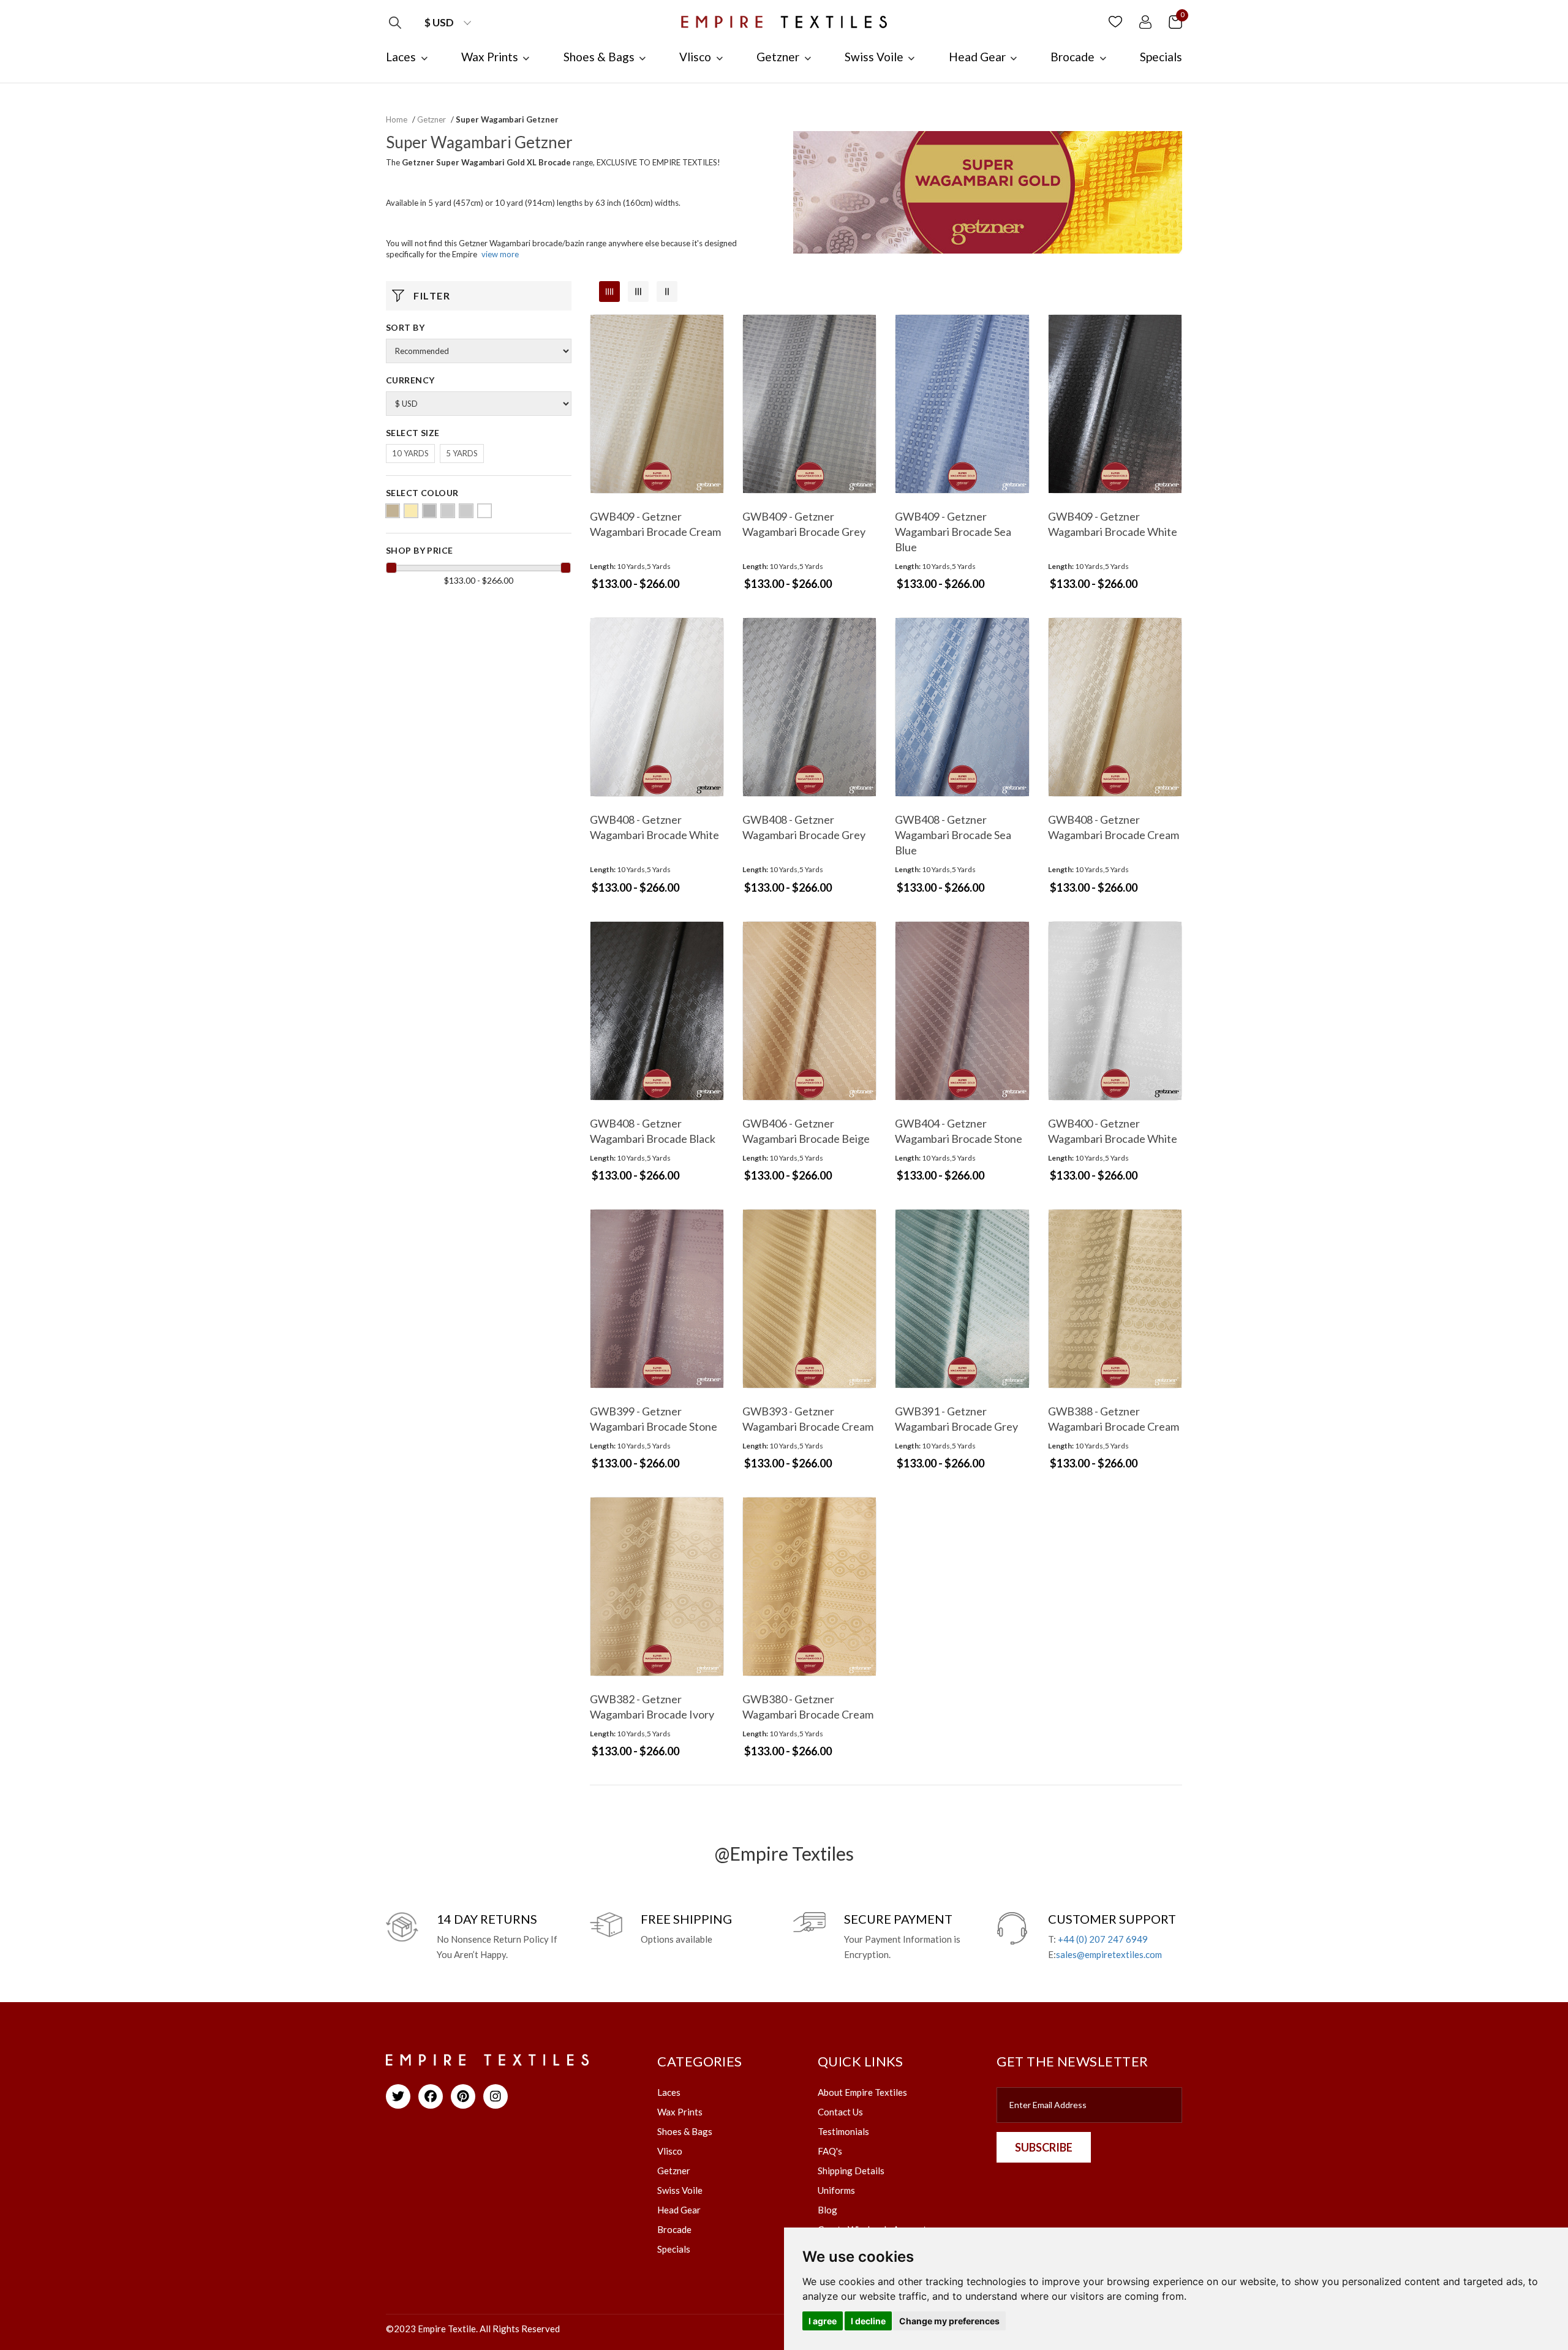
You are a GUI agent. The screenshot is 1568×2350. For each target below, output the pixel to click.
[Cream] (411, 511)
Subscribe (1044, 2147)
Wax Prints (680, 2112)
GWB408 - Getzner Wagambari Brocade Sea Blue (953, 835)
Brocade (674, 2229)
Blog (827, 2210)
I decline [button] (868, 2321)
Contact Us (840, 2112)
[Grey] (429, 511)
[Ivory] (448, 511)
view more (500, 254)
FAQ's (830, 2151)
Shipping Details (851, 2171)
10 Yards (410, 453)
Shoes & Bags (685, 2131)
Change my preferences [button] (949, 2321)
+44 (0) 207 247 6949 (1103, 1939)
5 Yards (462, 453)
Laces (669, 2092)
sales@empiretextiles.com (1109, 1954)
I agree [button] (823, 2321)
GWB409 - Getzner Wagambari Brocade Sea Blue (953, 532)
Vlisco (670, 2151)
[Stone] (466, 511)
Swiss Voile (680, 2190)
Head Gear (679, 2210)
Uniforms (836, 2190)
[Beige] (393, 511)
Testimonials (843, 2131)
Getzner (432, 119)
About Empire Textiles (862, 2092)
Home (397, 119)
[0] (1175, 21)
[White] (484, 511)
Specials (674, 2249)
